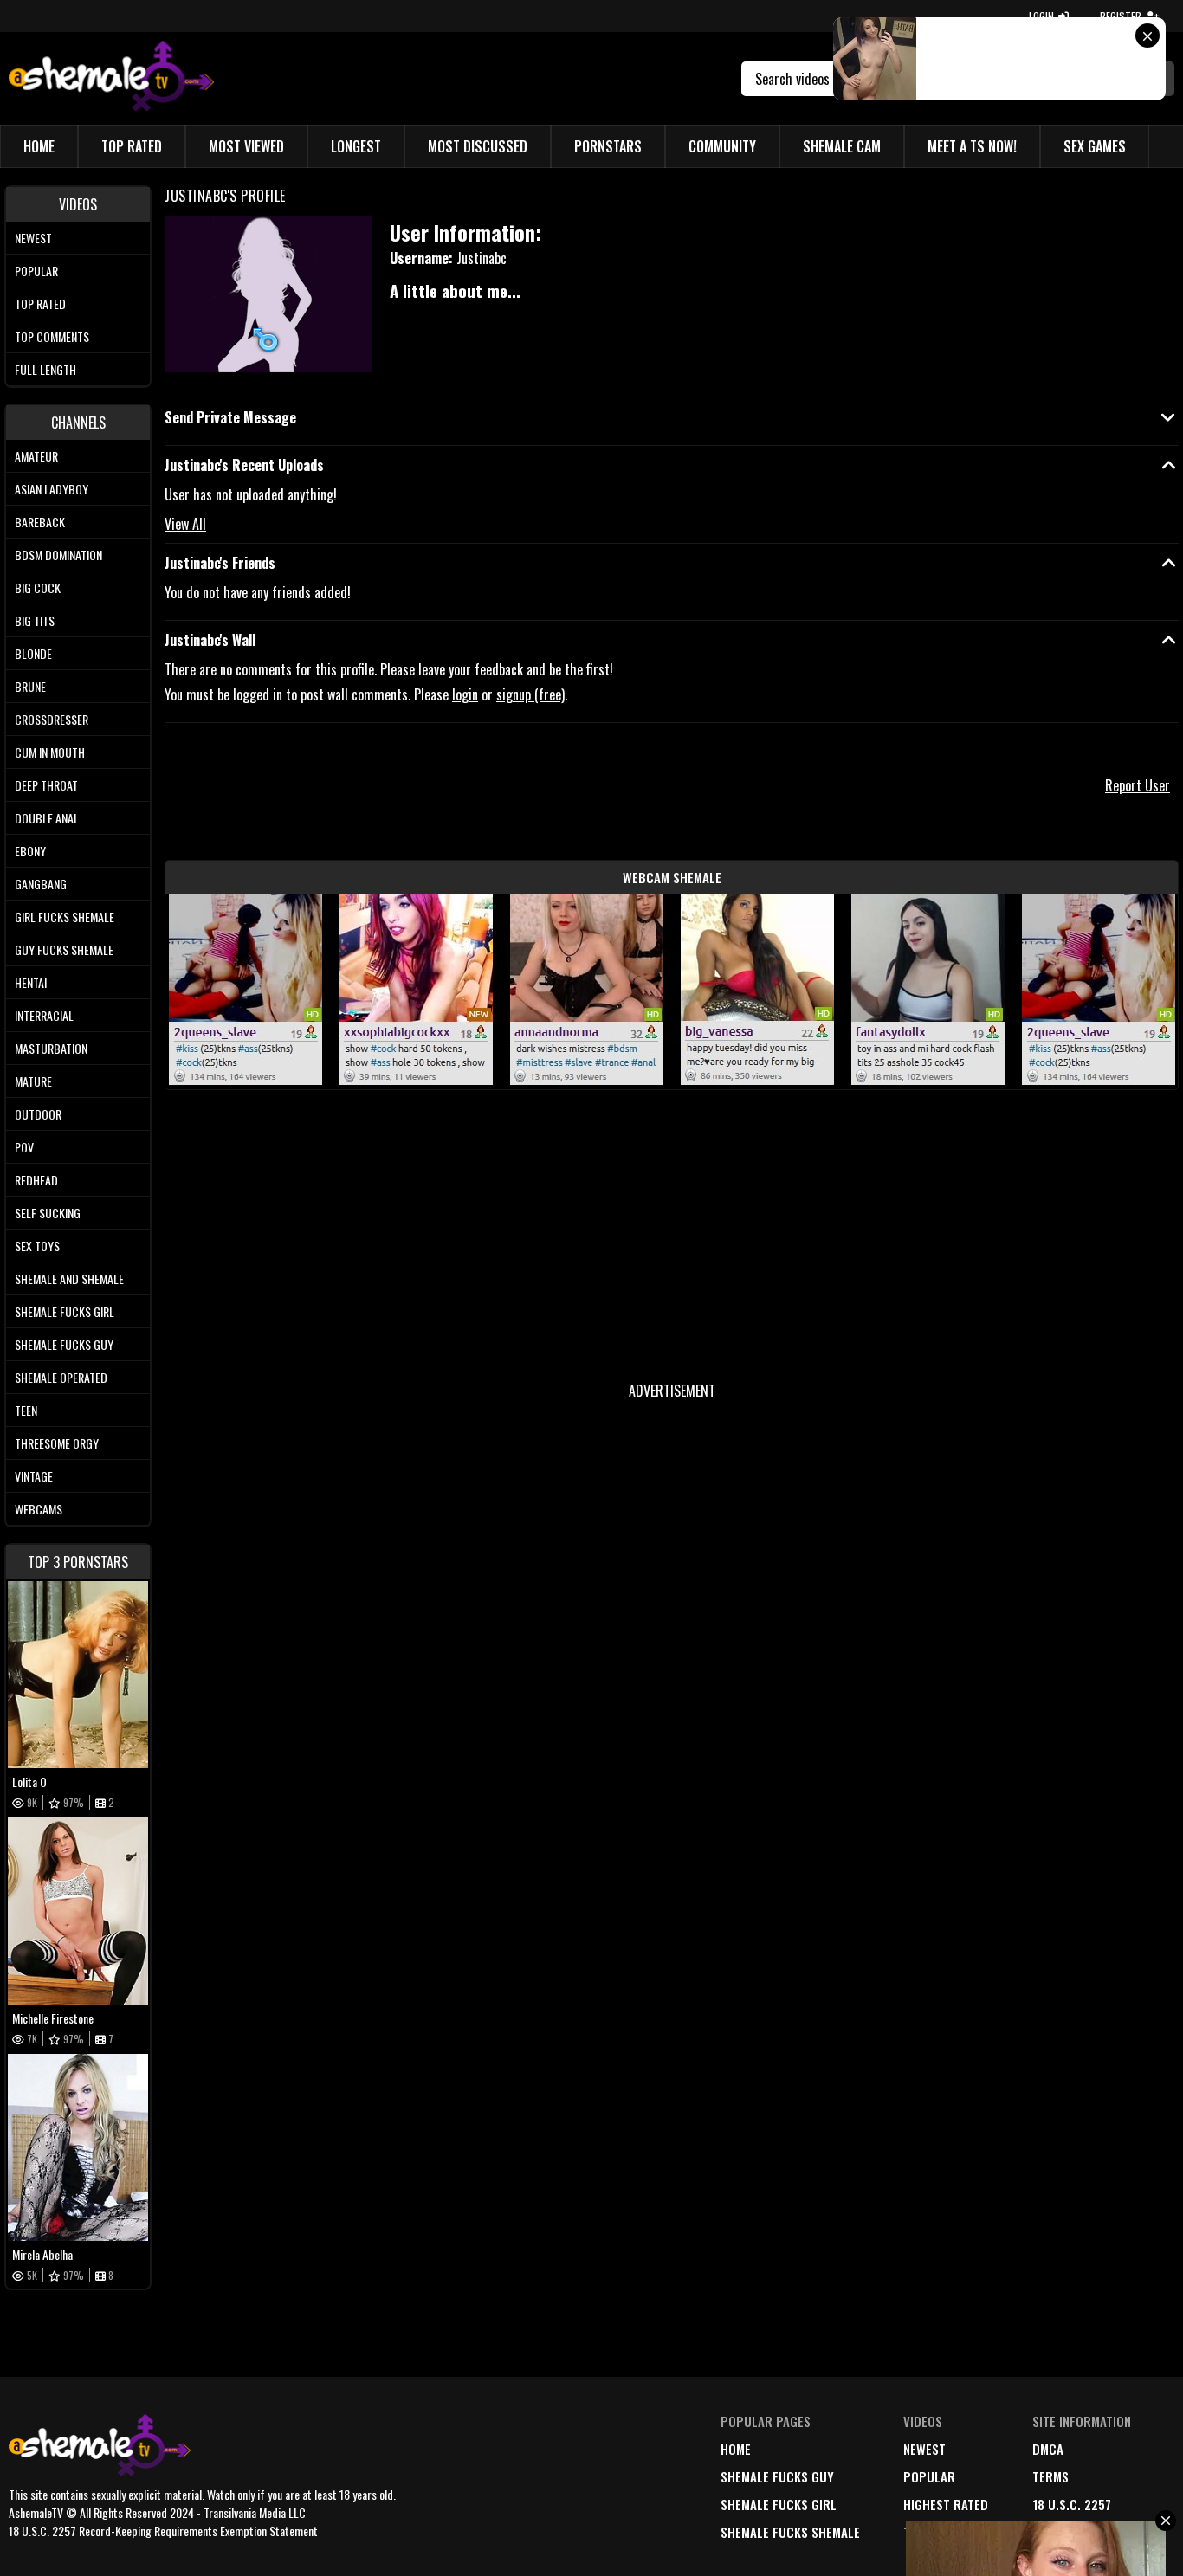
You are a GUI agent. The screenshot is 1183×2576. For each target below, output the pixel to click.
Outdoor (38, 1114)
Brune (30, 686)
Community (722, 146)
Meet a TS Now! (972, 146)
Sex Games (1095, 146)
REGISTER (1121, 16)
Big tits (35, 620)
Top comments (52, 336)
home (736, 2449)
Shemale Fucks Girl (65, 1311)
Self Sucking (48, 1213)
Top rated (40, 303)
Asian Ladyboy (52, 489)
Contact (1057, 2532)
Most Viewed (246, 146)
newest (924, 2449)
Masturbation (51, 1048)
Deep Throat (46, 785)
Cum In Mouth (50, 752)
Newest (33, 238)
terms (1050, 2476)
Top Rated (132, 146)
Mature (33, 1081)
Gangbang (41, 884)
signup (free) (530, 694)
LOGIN (1041, 16)
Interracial (44, 1015)
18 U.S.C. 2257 (1072, 2504)
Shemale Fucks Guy (64, 1344)
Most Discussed (478, 146)
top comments (946, 2532)
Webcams (39, 1509)
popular (929, 2476)
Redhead (36, 1180)
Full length (45, 369)
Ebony (30, 851)
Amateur (36, 456)
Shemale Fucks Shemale (790, 2532)
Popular (36, 271)
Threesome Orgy (57, 1443)
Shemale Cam (842, 146)
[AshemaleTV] (111, 78)
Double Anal (47, 818)
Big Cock (38, 588)
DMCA (1048, 2449)
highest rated (946, 2504)
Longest (356, 146)
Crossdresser (52, 719)
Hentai (31, 982)
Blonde (33, 653)
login (465, 694)
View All (185, 524)
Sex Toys (37, 1246)
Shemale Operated (61, 1377)
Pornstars (608, 146)
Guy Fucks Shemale (64, 949)
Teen (26, 1410)
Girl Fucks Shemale (65, 917)
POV (24, 1147)
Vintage (34, 1476)
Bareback (40, 522)
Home (39, 146)
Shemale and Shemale (69, 1278)
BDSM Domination (58, 555)
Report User (1138, 785)
